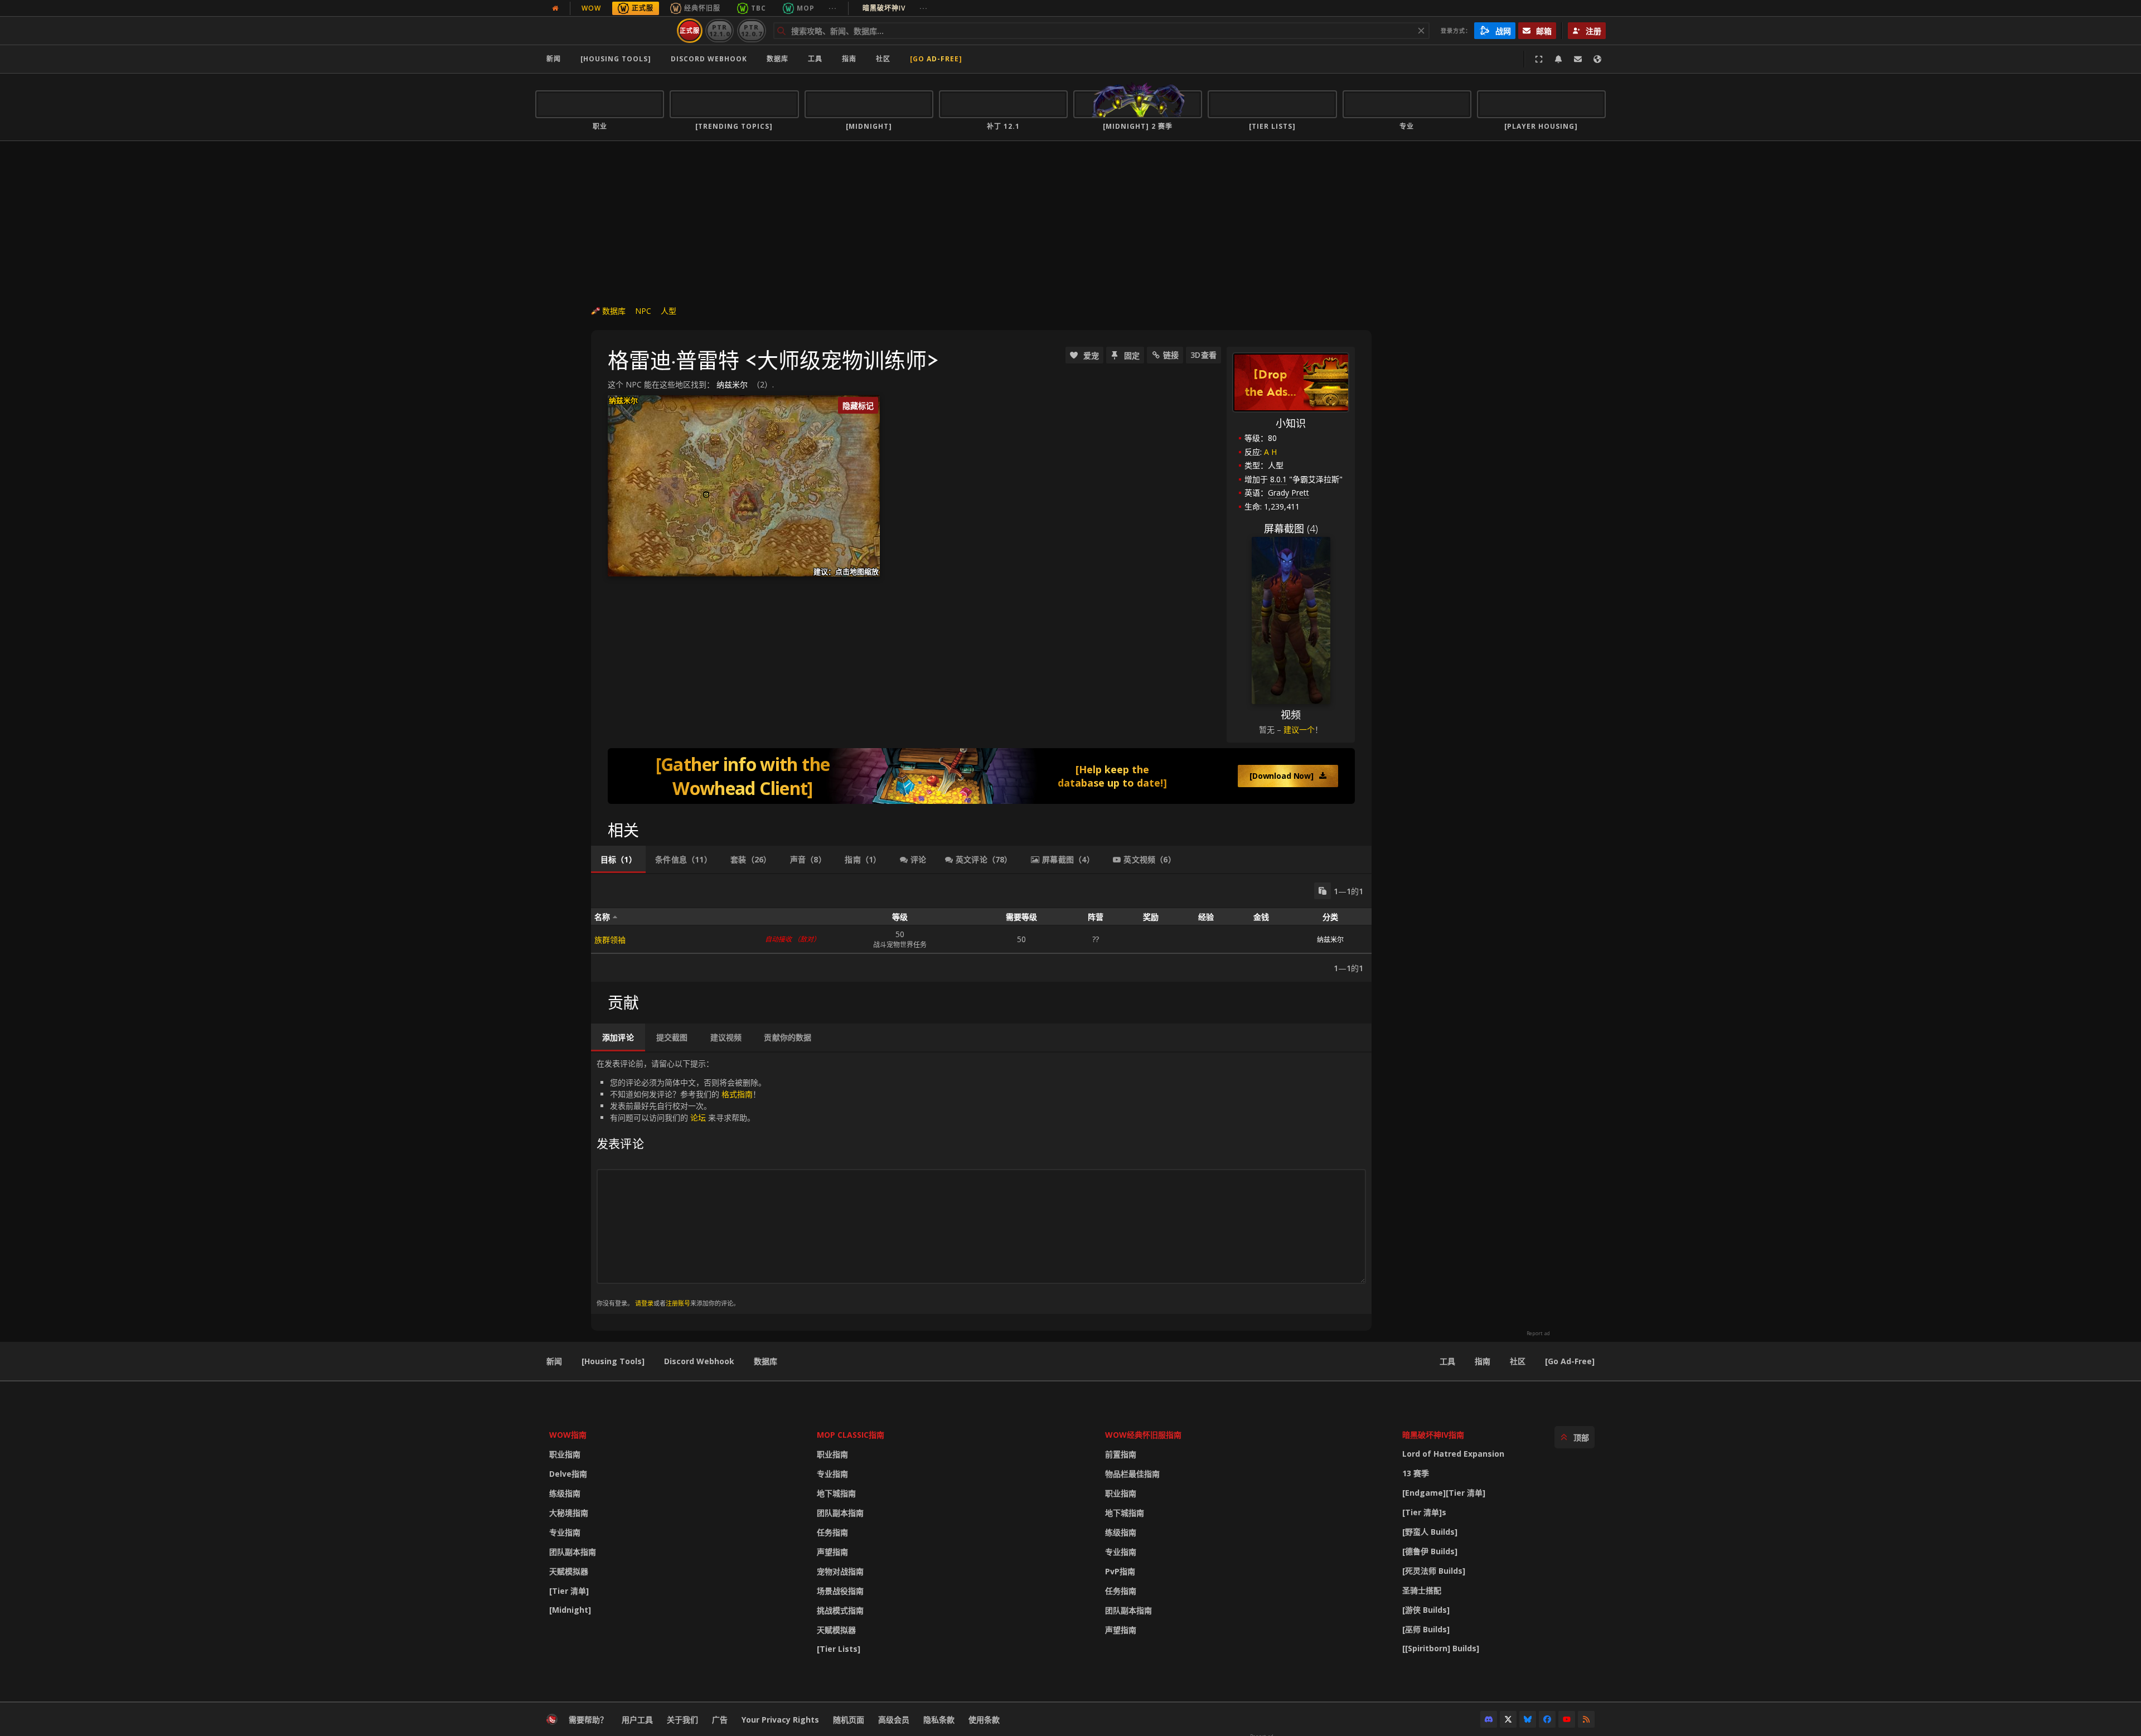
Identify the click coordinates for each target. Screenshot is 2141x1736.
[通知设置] (1558, 59)
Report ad (1538, 1333)
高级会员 (894, 1720)
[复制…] (1323, 891)
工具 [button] (815, 59)
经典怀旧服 (702, 8)
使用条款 (984, 1720)
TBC (759, 8)
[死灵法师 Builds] (1434, 1571)
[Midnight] (570, 1610)
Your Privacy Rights (780, 1720)
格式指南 (737, 1094)
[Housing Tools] (613, 1361)
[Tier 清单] (569, 1591)
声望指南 (832, 1552)
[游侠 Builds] (1426, 1610)
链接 (1171, 355)
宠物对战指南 (840, 1571)
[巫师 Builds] (1426, 1629)
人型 (669, 311)
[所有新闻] (555, 8)
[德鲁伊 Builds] (1430, 1551)
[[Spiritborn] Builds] (1441, 1648)
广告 (720, 1720)
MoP (806, 8)
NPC (643, 311)
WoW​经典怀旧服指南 (1143, 1435)
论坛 (698, 1117)
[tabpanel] (981, 928)
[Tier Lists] (839, 1649)
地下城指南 (836, 1493)
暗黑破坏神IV (895, 8)
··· (833, 8)
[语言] (1597, 59)
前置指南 (1121, 1454)
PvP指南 (1120, 1571)
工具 (1447, 1361)
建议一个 (1299, 729)
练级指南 (565, 1493)
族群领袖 (610, 940)
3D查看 (1203, 355)
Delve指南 (568, 1474)
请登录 (644, 1303)
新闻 (554, 59)
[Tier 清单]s (1424, 1512)
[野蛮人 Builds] (1430, 1532)
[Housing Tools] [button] (616, 59)
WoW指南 (568, 1435)
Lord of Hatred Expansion (1453, 1454)
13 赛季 (1416, 1473)
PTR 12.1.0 (720, 30)
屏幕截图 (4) (1291, 528)
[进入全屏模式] (1539, 59)
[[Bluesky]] (1528, 1719)
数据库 (778, 59)
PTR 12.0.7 (751, 30)
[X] (1508, 1719)
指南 (849, 59)
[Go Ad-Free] (936, 59)
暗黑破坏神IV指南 (1433, 1435)
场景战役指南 (840, 1591)
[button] (706, 495)
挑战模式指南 (840, 1610)
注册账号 (678, 1303)
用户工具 (637, 1720)
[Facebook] (1547, 1719)
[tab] (618, 860)
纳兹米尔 (732, 384)
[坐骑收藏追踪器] (981, 776)
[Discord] (1489, 1719)
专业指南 (565, 1532)
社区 (883, 59)
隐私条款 (939, 1720)
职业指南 (565, 1454)
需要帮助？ (588, 1720)
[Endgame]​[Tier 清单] (1444, 1493)
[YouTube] (1567, 1719)
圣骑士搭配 (1422, 1590)
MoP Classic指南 (851, 1435)
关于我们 (682, 1720)
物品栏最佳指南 (1132, 1474)
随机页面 (849, 1720)
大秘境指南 (569, 1513)
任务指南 (832, 1532)
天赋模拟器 (569, 1571)
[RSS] (1586, 1719)
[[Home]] (604, 31)
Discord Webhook (709, 59)
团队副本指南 (573, 1552)
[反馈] (1578, 59)
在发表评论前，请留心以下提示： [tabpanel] (681, 1183)
